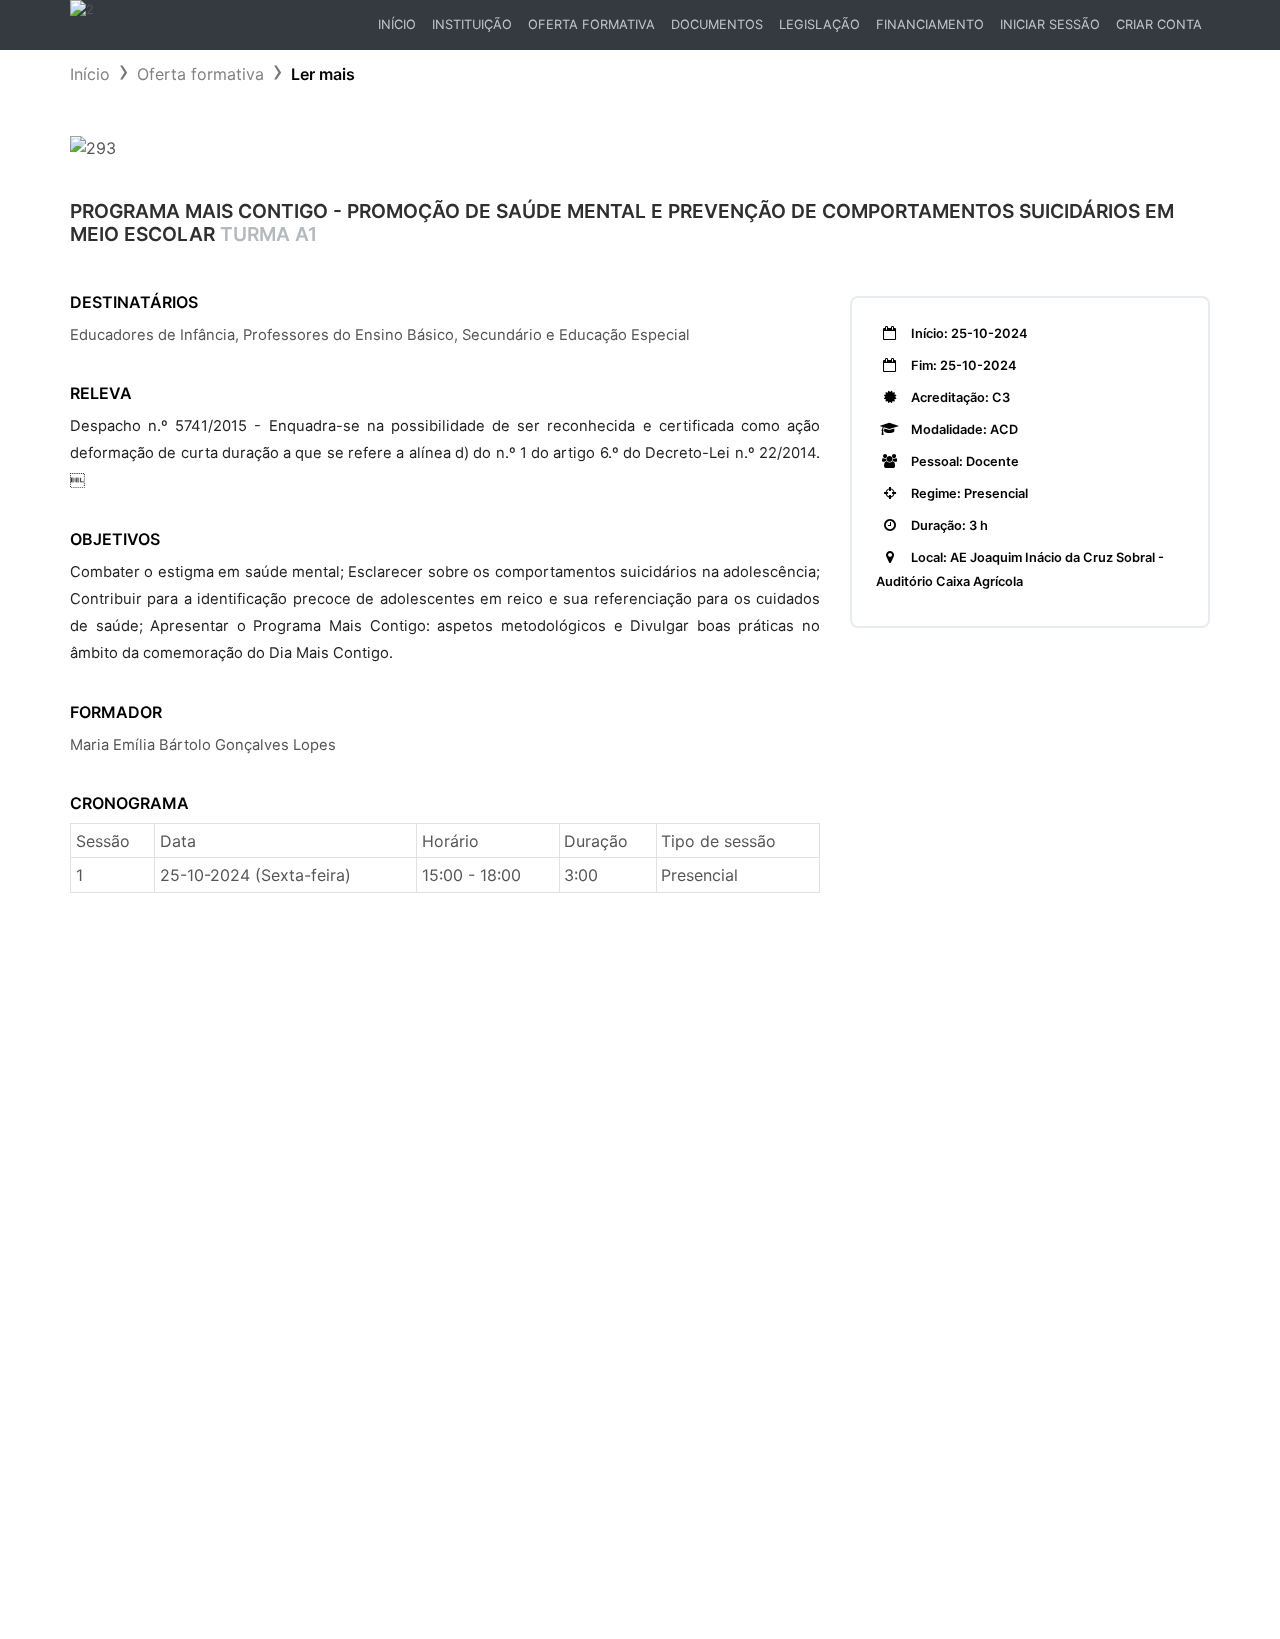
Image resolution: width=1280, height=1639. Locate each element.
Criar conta (1159, 24)
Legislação (819, 24)
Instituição (472, 24)
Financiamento (930, 24)
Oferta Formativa (591, 24)
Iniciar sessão (1050, 24)
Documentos (717, 24)
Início (400, 29)
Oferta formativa (200, 74)
